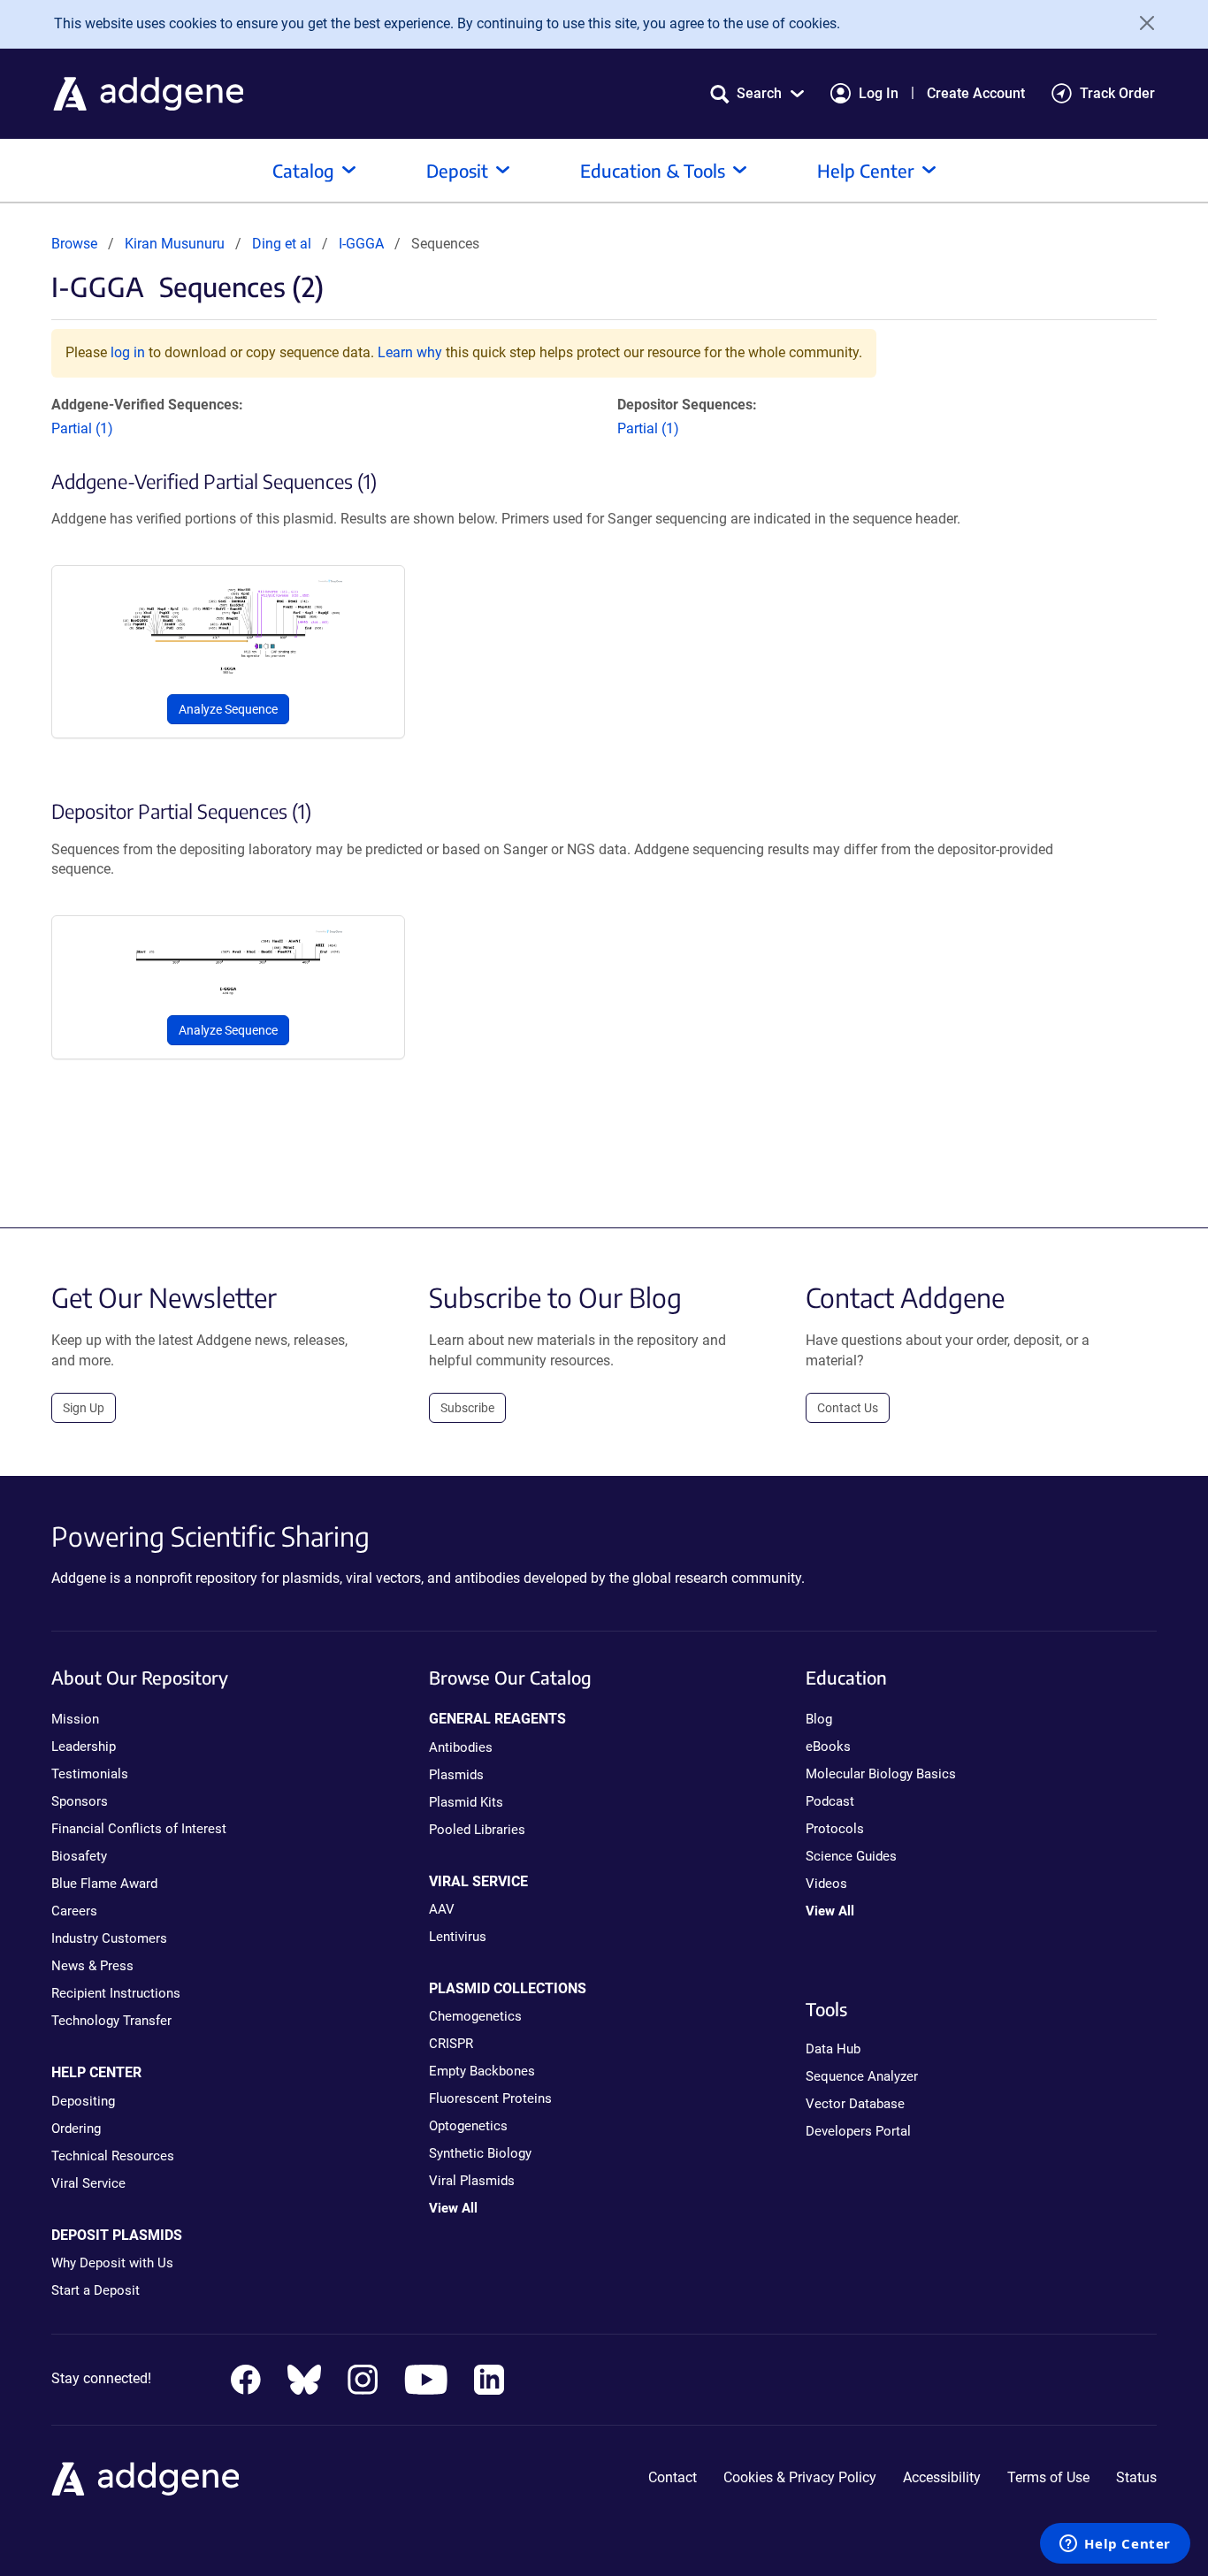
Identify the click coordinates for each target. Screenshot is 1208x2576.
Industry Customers (109, 1938)
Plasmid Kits (466, 1802)
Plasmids (456, 1775)
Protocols (835, 1829)
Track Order (1117, 93)
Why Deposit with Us (112, 2263)
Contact (673, 2477)
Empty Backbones (482, 2071)
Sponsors (80, 1801)
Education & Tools (653, 170)
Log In (879, 93)
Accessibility (942, 2477)
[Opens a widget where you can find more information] (1115, 2545)
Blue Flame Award (104, 1884)
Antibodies (461, 1747)
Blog (819, 1719)
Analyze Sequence (228, 709)
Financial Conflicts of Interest (139, 1829)
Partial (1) (82, 428)
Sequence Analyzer (862, 2076)
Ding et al (283, 244)
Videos (826, 1884)
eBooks (828, 1747)
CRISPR (451, 2044)
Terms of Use (1048, 2477)
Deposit (457, 170)
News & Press (92, 1966)
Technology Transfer (111, 2021)
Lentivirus (458, 1937)
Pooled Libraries (477, 1830)
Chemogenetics (475, 2016)
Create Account (976, 93)
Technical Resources (113, 2156)
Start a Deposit (96, 2290)
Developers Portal (858, 2131)
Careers (74, 1911)
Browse (74, 244)
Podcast (830, 1801)
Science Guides (851, 1856)
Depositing (83, 2101)
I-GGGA (361, 244)
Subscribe (467, 1408)
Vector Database (855, 2104)
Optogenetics (468, 2126)
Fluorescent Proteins (490, 2098)
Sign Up (84, 1408)
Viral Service (88, 2183)
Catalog (303, 170)
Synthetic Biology (480, 2153)
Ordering (76, 2129)
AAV (442, 1909)
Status (1136, 2477)
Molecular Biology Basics (881, 1774)
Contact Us (848, 1408)
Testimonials (90, 1774)
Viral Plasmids (472, 2181)
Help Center (866, 170)
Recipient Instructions (116, 1993)
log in (128, 352)
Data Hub (833, 2049)
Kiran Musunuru (175, 244)
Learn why (410, 352)
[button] (757, 93)
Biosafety (79, 1856)
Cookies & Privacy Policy (800, 2477)
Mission (75, 1719)
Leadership (84, 1747)
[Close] (1141, 23)
